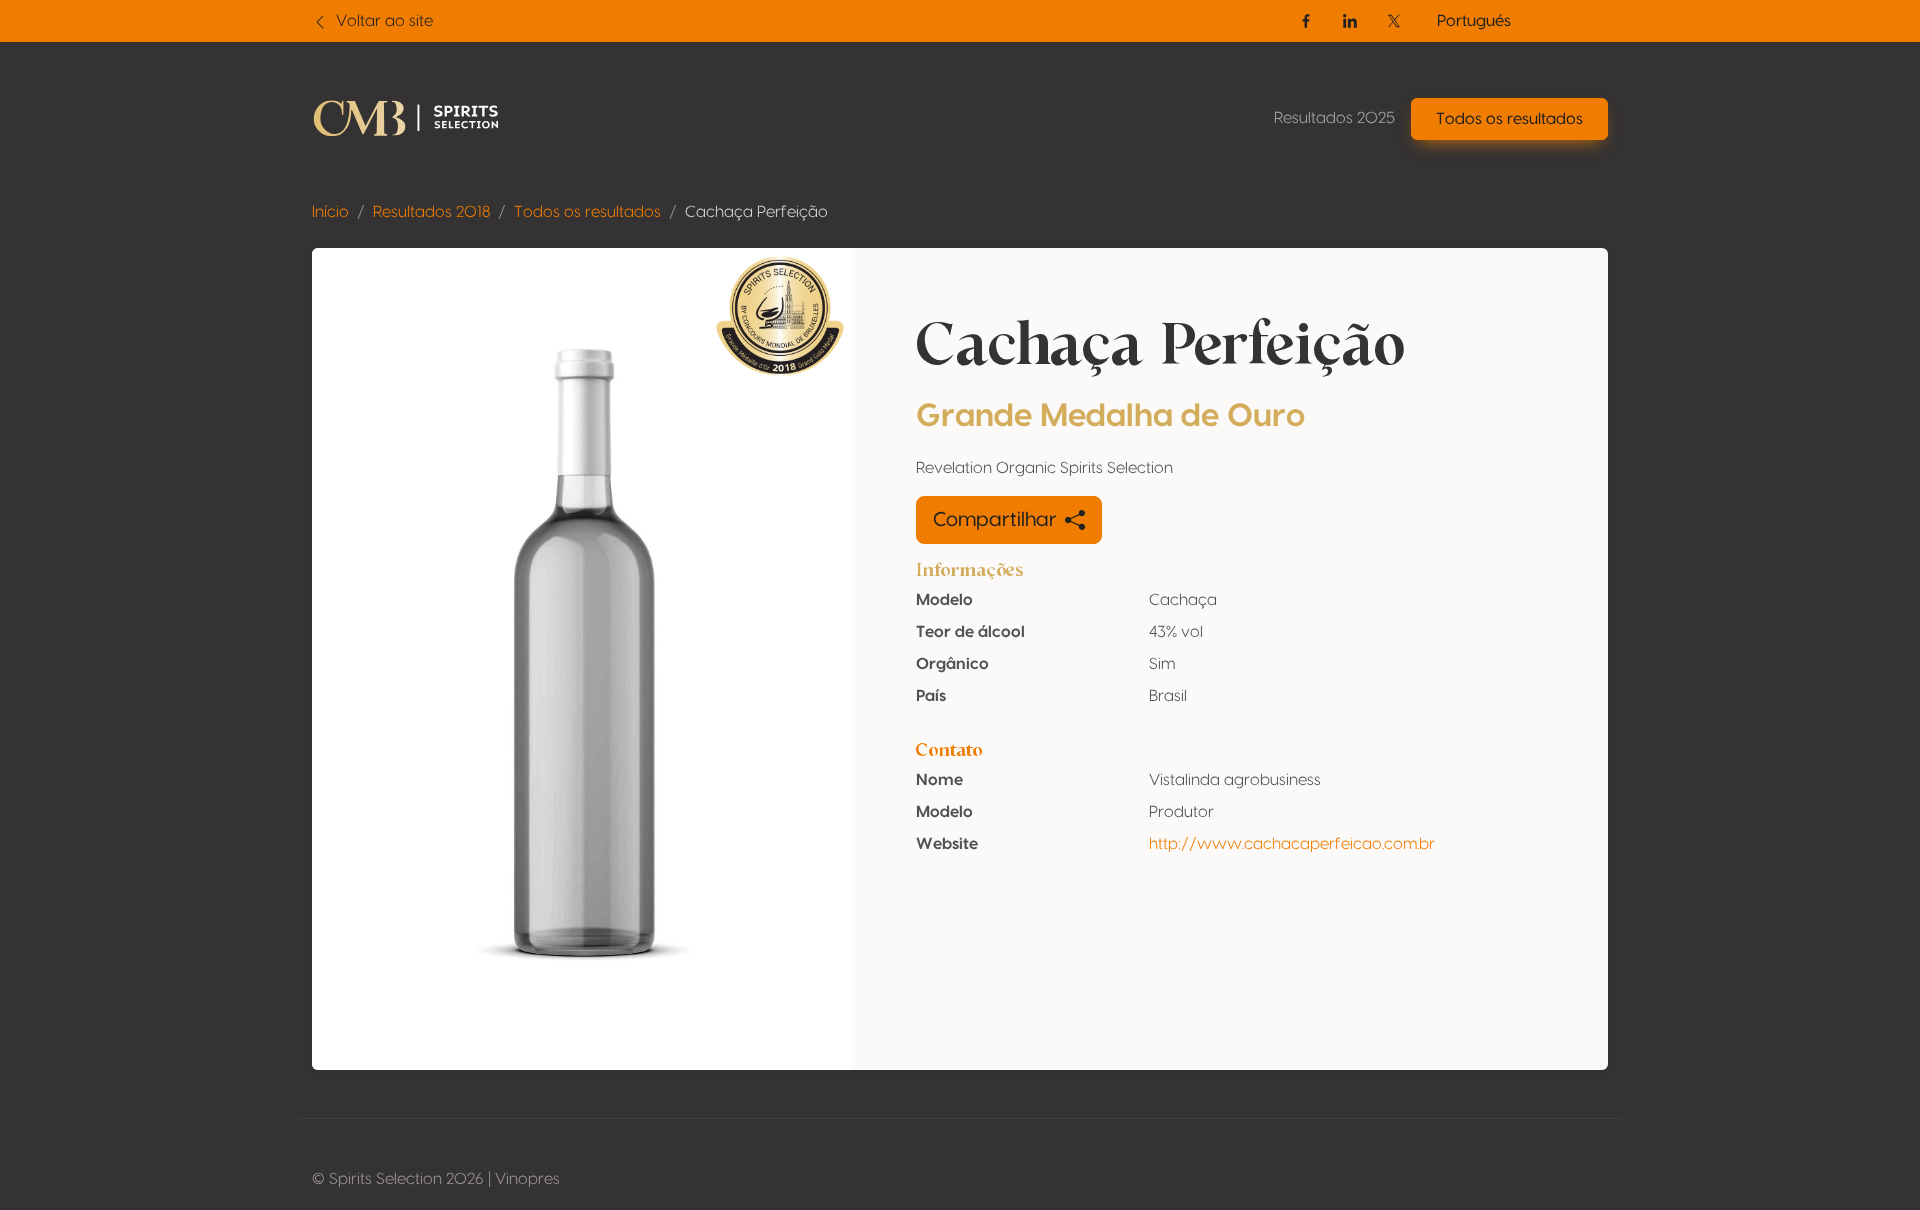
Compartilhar (995, 520)
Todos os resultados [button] (1509, 119)
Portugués (1474, 21)
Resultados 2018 (431, 212)
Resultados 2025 (1334, 118)
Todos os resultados (587, 212)
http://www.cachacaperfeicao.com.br (1292, 844)
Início (330, 212)
